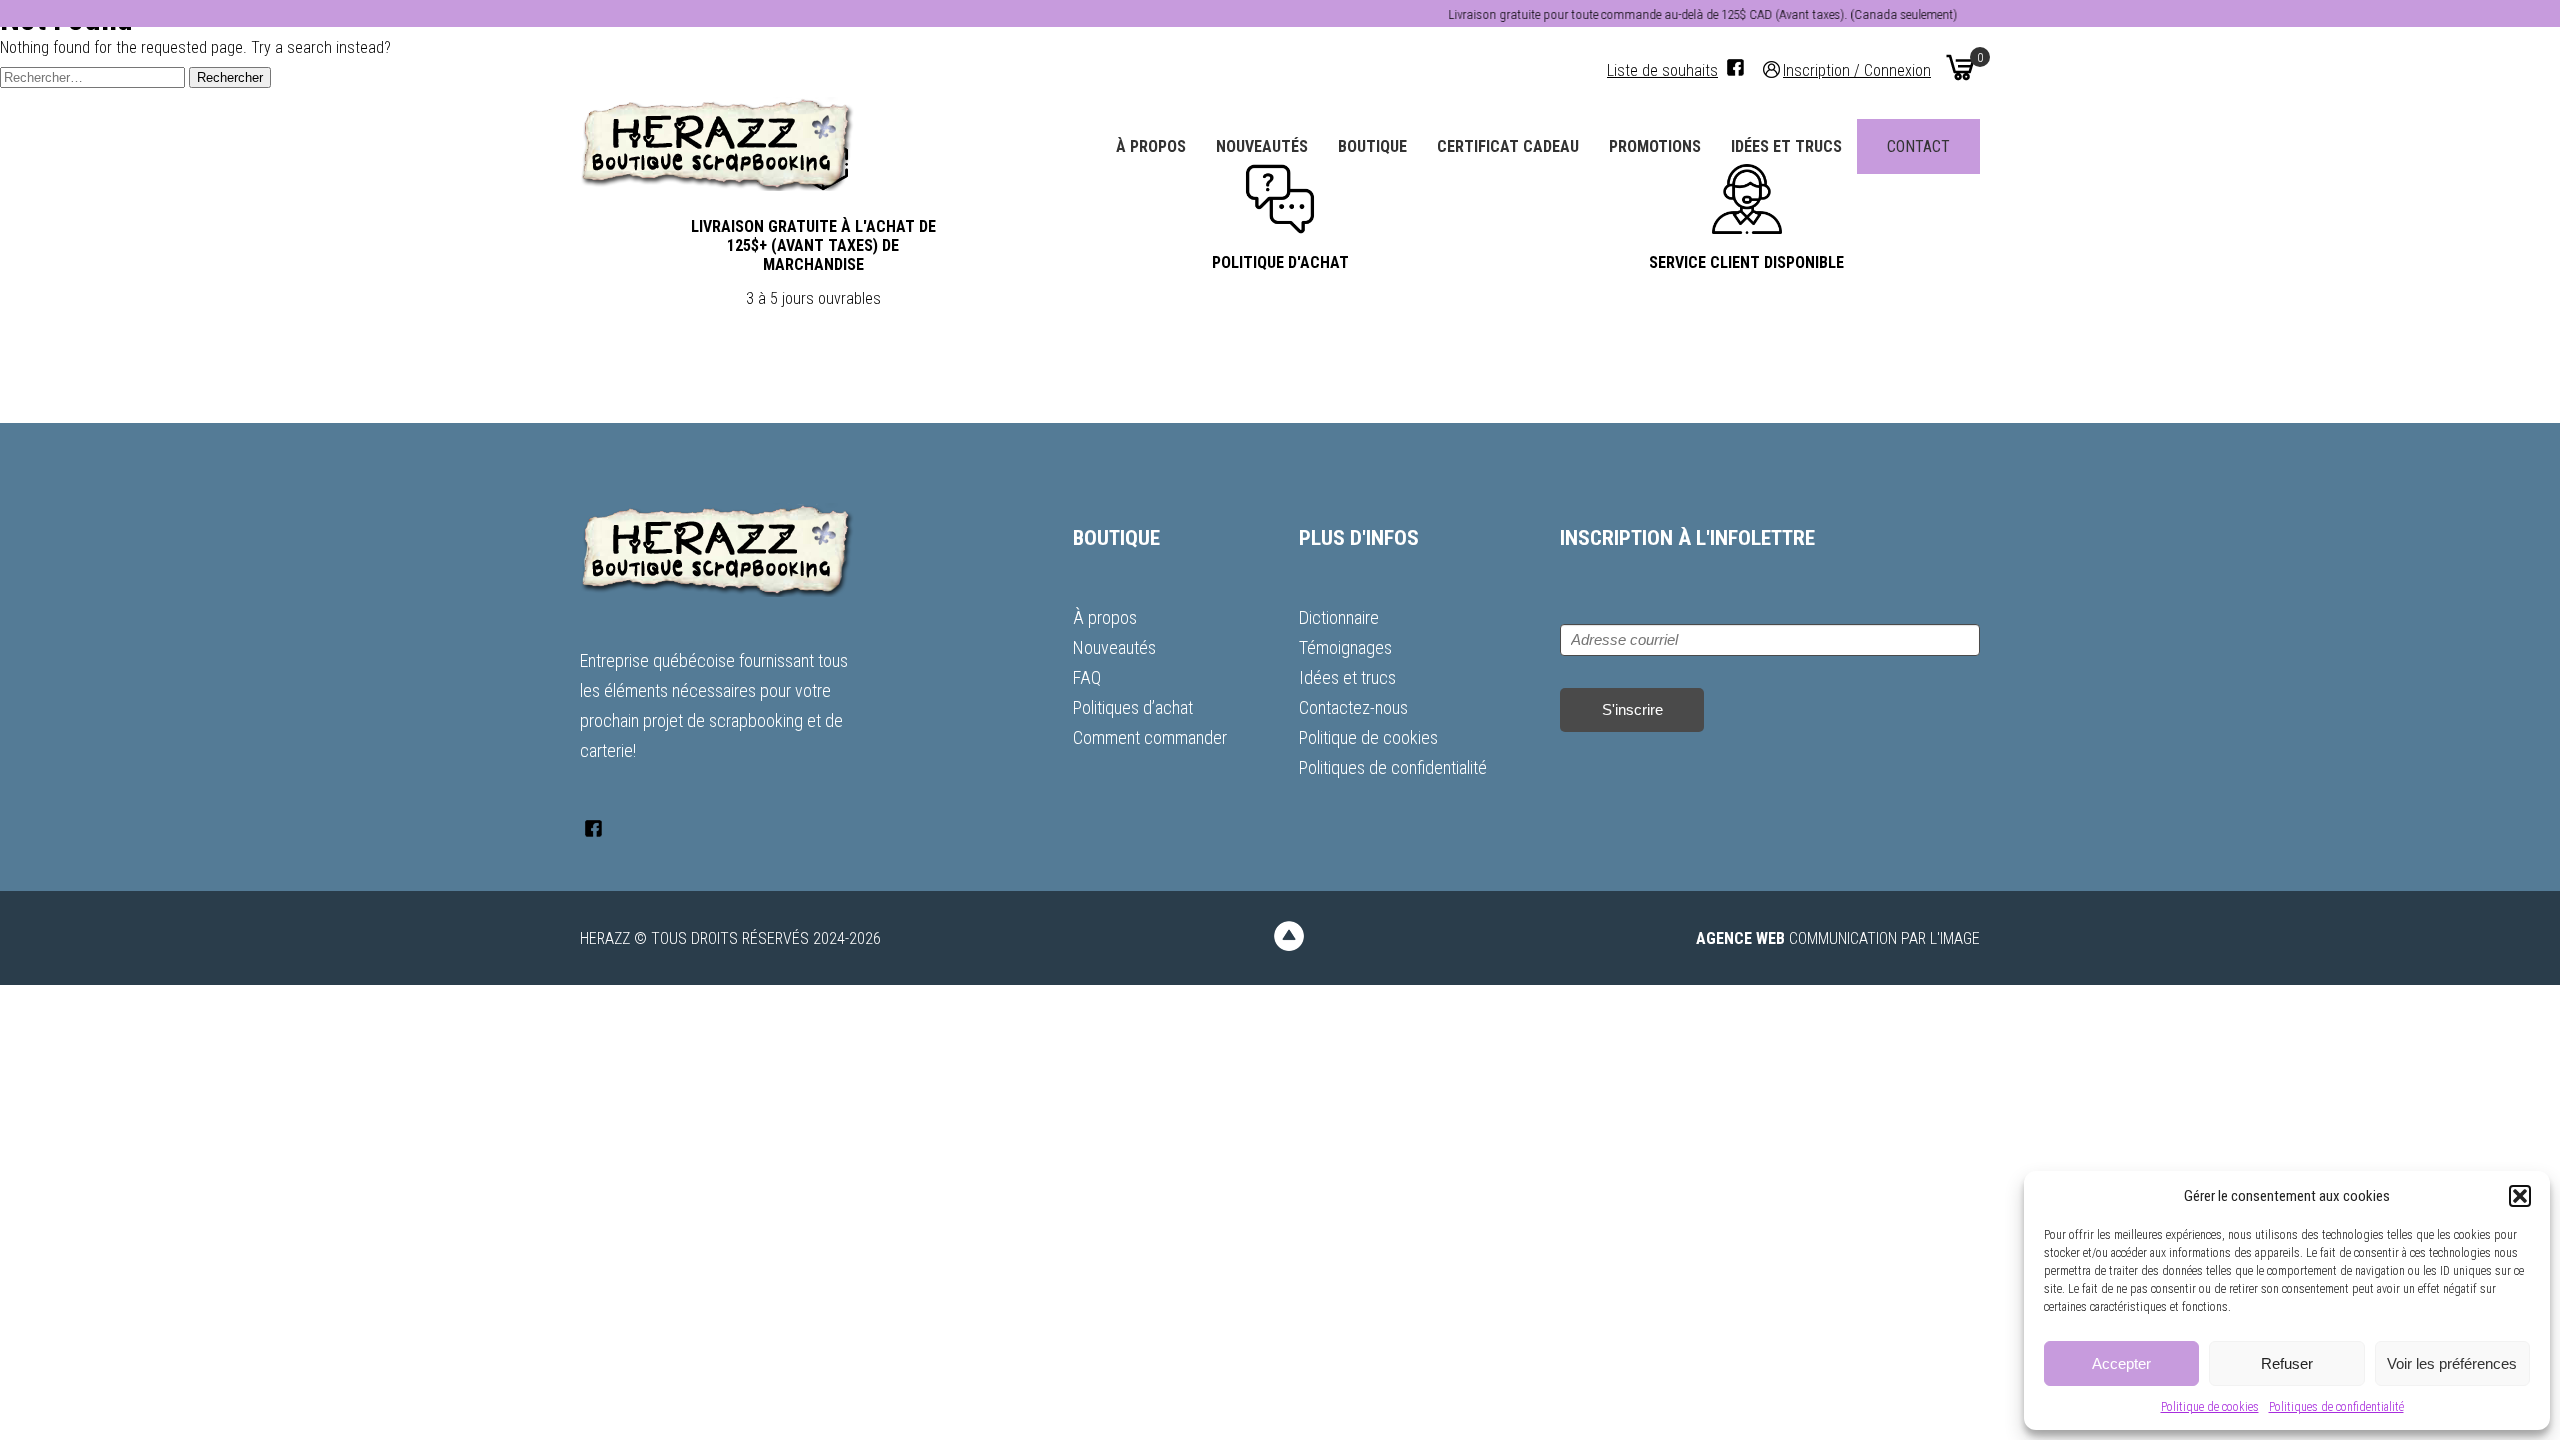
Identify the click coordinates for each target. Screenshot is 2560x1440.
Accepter (2121, 1363)
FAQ (1087, 677)
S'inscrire (1632, 709)
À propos (1151, 146)
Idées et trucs (1786, 146)
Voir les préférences (2452, 1363)
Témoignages (1345, 647)
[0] (1960, 67)
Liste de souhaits (1662, 70)
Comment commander (1150, 737)
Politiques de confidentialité (2336, 1407)
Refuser (2287, 1363)
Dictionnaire (1339, 617)
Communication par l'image (1838, 938)
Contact (1918, 146)
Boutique (1372, 146)
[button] (2520, 1196)
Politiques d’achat (1133, 707)
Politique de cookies (2210, 1407)
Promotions (1655, 146)
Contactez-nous (1353, 707)
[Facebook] (1735, 67)
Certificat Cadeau (1508, 146)
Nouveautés (1262, 146)
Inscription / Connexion (1857, 69)
